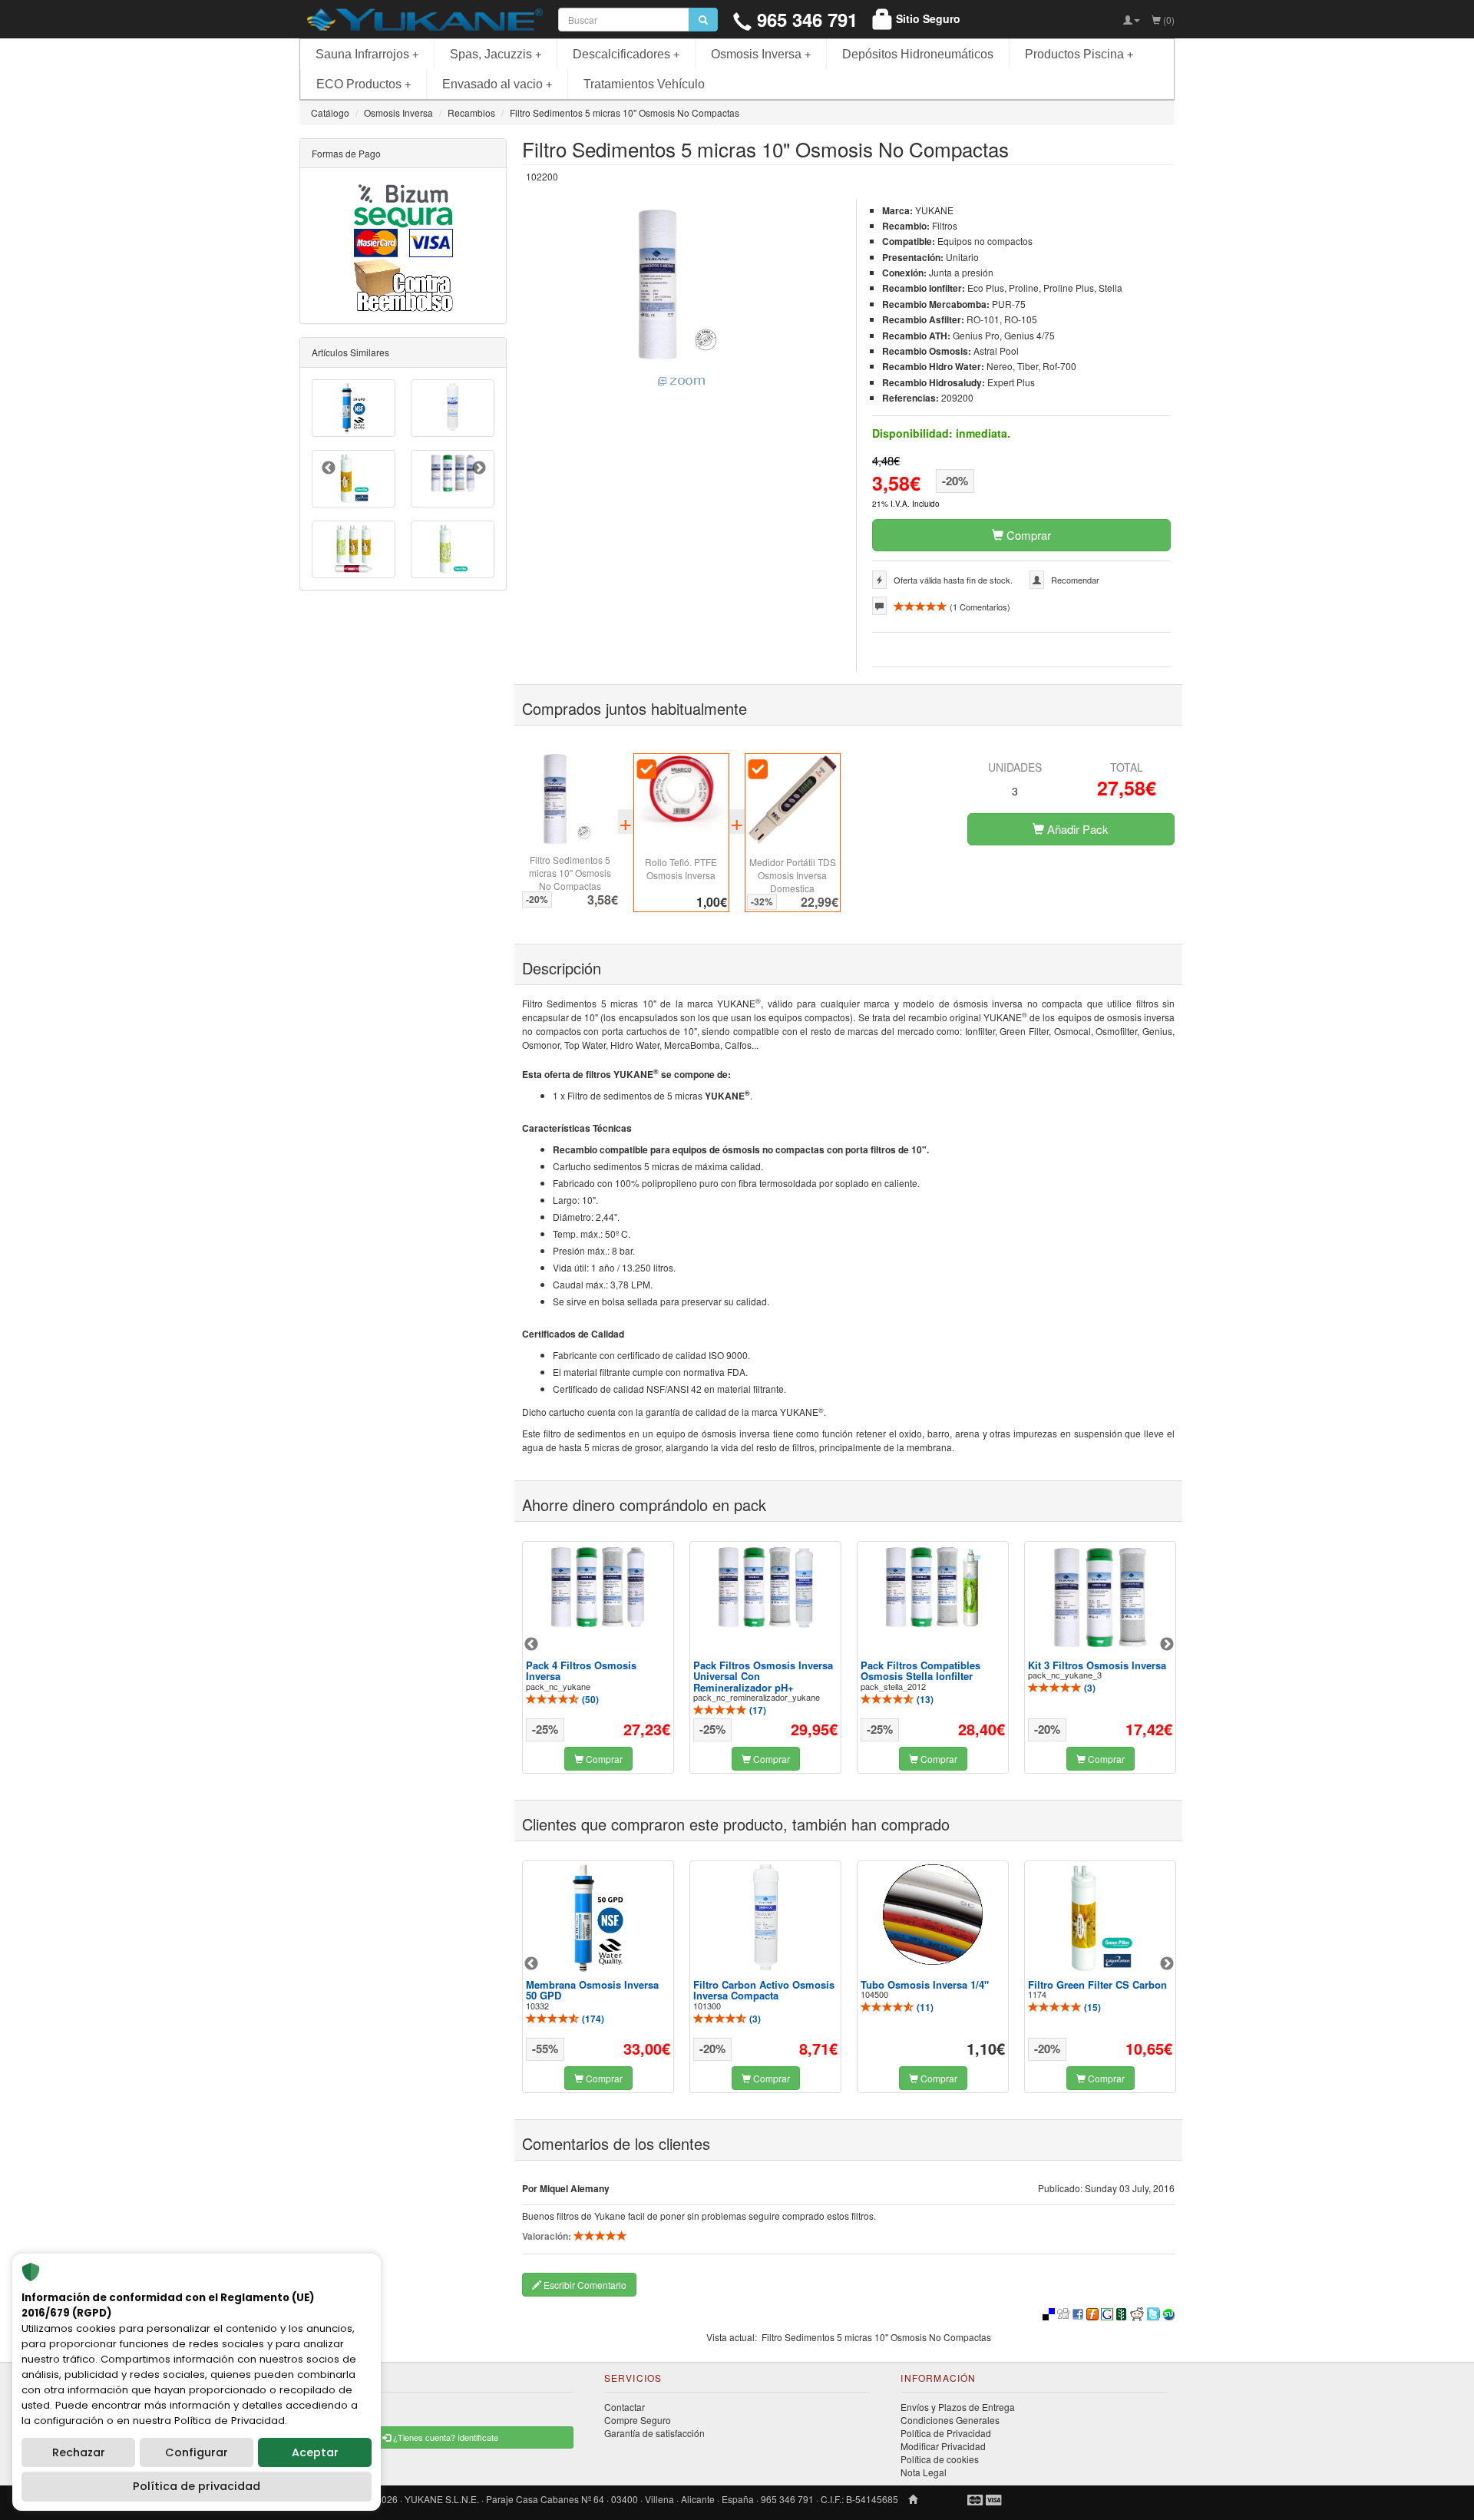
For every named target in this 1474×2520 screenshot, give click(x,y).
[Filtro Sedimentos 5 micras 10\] (681, 298)
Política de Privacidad (946, 2433)
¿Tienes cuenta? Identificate (445, 2437)
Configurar (197, 2452)
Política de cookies (940, 2459)
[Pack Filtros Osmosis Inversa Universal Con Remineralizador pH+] (765, 1587)
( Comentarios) (979, 607)
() (589, 1699)
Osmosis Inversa (761, 54)
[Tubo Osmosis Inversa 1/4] (933, 1915)
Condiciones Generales (950, 2420)
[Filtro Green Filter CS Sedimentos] (453, 549)
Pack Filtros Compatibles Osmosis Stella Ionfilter (920, 1670)
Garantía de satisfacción (654, 2433)
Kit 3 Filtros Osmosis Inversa (1097, 1665)
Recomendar (1075, 580)
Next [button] (1167, 1645)
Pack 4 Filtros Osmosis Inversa (581, 1670)
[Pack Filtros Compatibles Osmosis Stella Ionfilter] (933, 1587)
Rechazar (79, 2452)
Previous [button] (531, 1645)
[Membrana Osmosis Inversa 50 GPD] (598, 1918)
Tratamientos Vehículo (644, 84)
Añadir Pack (1076, 829)
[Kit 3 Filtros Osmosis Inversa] (1100, 1598)
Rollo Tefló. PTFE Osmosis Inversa (681, 868)
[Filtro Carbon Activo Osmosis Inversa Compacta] (765, 1917)
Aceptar (315, 2452)
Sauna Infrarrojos (367, 54)
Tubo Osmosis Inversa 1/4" (925, 1984)
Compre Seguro (638, 2420)
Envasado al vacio (497, 84)
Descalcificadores (626, 54)
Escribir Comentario (584, 2285)
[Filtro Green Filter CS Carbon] (1100, 1918)
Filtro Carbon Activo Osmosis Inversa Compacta (764, 1990)
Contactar (625, 2407)
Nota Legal (924, 2472)
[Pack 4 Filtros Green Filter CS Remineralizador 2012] (354, 549)
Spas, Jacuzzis (496, 54)
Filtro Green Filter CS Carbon (1097, 1984)
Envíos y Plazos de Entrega (958, 2407)
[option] (598, 1657)
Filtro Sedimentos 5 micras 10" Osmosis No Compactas (570, 873)
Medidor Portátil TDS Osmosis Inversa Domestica (793, 875)
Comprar (1027, 535)
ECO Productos (364, 84)
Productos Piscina (1079, 54)
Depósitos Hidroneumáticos (918, 54)
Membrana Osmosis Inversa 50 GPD (592, 1990)
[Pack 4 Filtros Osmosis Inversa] (598, 1587)
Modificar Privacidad (943, 2446)
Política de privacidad (197, 2486)
